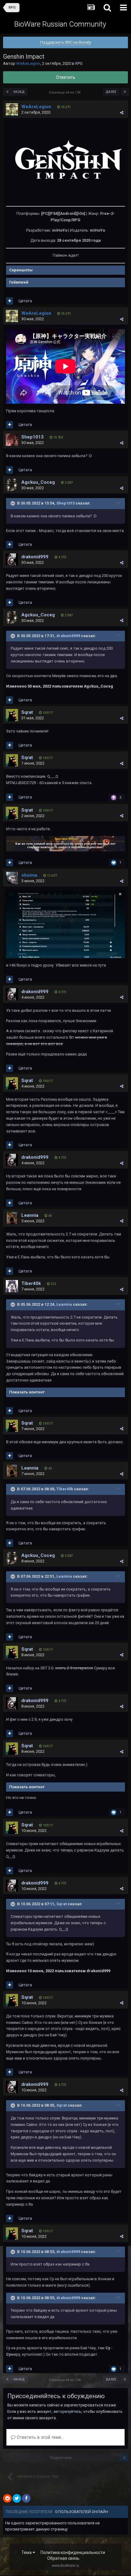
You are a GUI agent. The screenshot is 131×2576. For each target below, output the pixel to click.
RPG (79, 63)
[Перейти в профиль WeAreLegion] (12, 109)
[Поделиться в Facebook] (26, 2498)
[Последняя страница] (125, 92)
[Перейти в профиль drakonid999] (12, 560)
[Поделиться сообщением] (122, 113)
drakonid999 (35, 557)
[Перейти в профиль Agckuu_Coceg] (12, 485)
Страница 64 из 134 (65, 92)
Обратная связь (63, 2558)
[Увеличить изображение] (65, 162)
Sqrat (27, 712)
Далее (111, 92)
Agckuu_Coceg (38, 482)
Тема (27, 2552)
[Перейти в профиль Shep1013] (12, 440)
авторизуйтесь (67, 2411)
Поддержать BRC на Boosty (66, 42)
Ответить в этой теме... (40, 2437)
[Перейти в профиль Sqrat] (12, 715)
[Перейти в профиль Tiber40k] (12, 1286)
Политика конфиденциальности (73, 2552)
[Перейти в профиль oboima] (12, 878)
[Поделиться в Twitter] (17, 2498)
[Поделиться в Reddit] (7, 2498)
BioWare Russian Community (60, 24)
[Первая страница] (7, 92)
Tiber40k (31, 1283)
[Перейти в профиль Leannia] (12, 1218)
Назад (19, 92)
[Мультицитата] (10, 301)
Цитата (25, 301)
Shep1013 (32, 437)
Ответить (66, 77)
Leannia (30, 1215)
